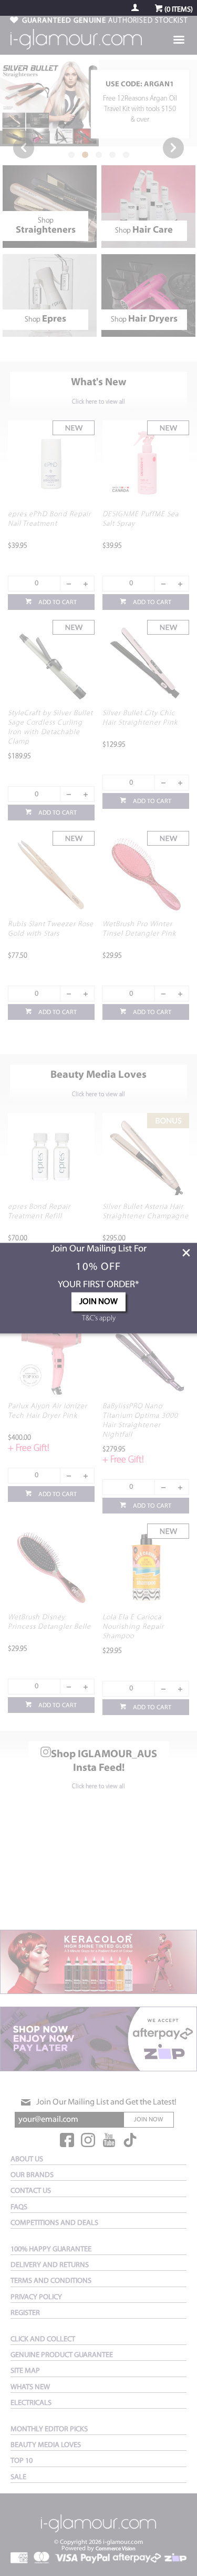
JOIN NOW (98, 1302)
